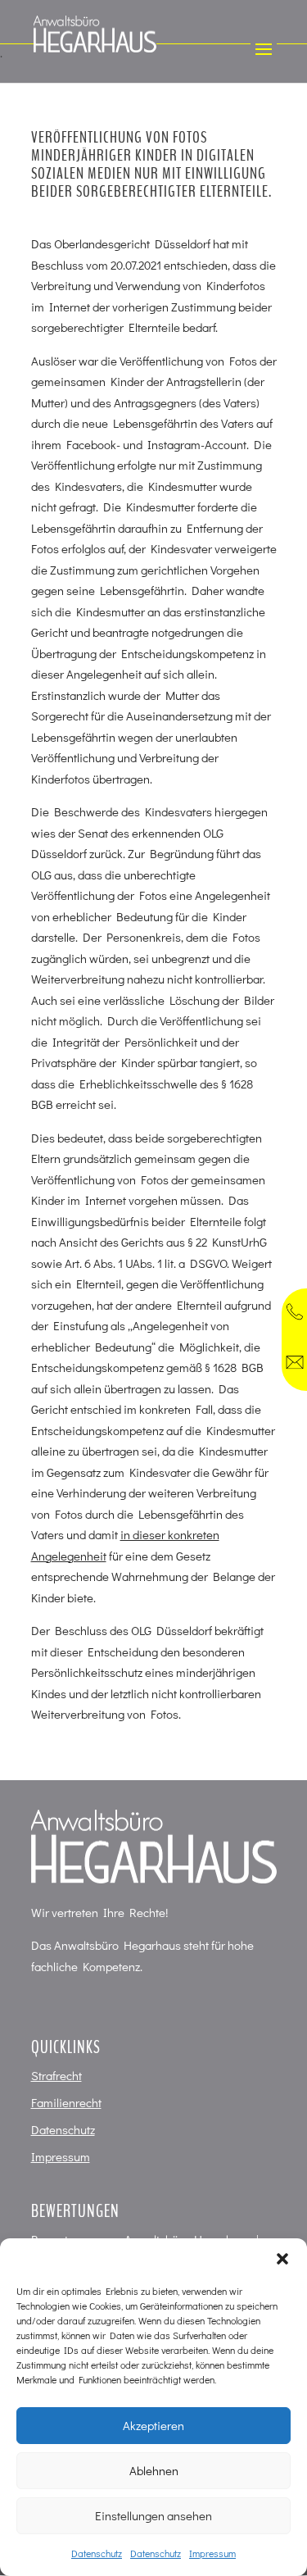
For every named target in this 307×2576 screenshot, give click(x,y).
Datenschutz (97, 2553)
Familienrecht (66, 2102)
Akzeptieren (153, 2425)
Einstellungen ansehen (153, 2515)
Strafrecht (56, 2075)
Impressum (212, 2553)
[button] (282, 2259)
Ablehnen (154, 2470)
